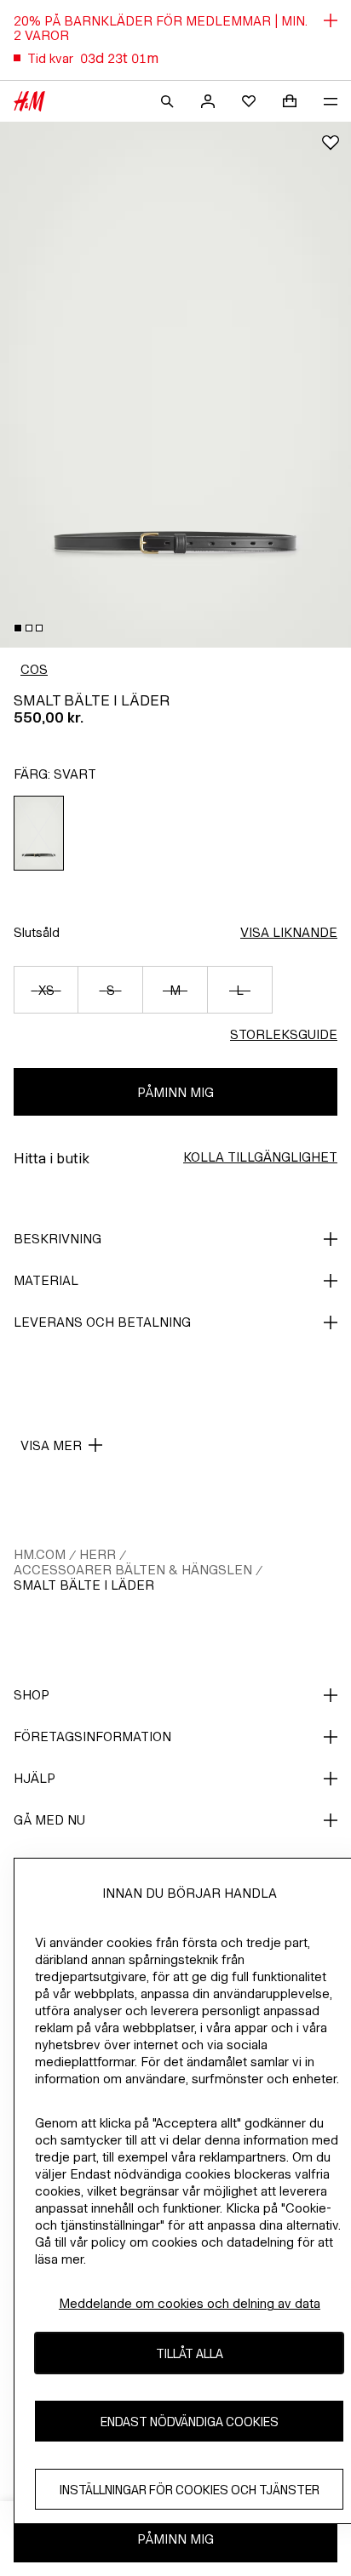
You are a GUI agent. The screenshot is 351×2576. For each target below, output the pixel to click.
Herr (98, 1554)
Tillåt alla (190, 2353)
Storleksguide (284, 1034)
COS (34, 669)
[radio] (39, 833)
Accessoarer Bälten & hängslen (133, 1570)
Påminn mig (175, 1092)
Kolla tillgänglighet (260, 1157)
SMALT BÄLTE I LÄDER (84, 1585)
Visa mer (51, 1445)
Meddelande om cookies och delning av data (190, 2303)
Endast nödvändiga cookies (190, 2422)
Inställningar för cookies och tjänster (190, 2490)
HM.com (40, 1554)
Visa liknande (289, 932)
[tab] (18, 628)
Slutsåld (37, 932)
